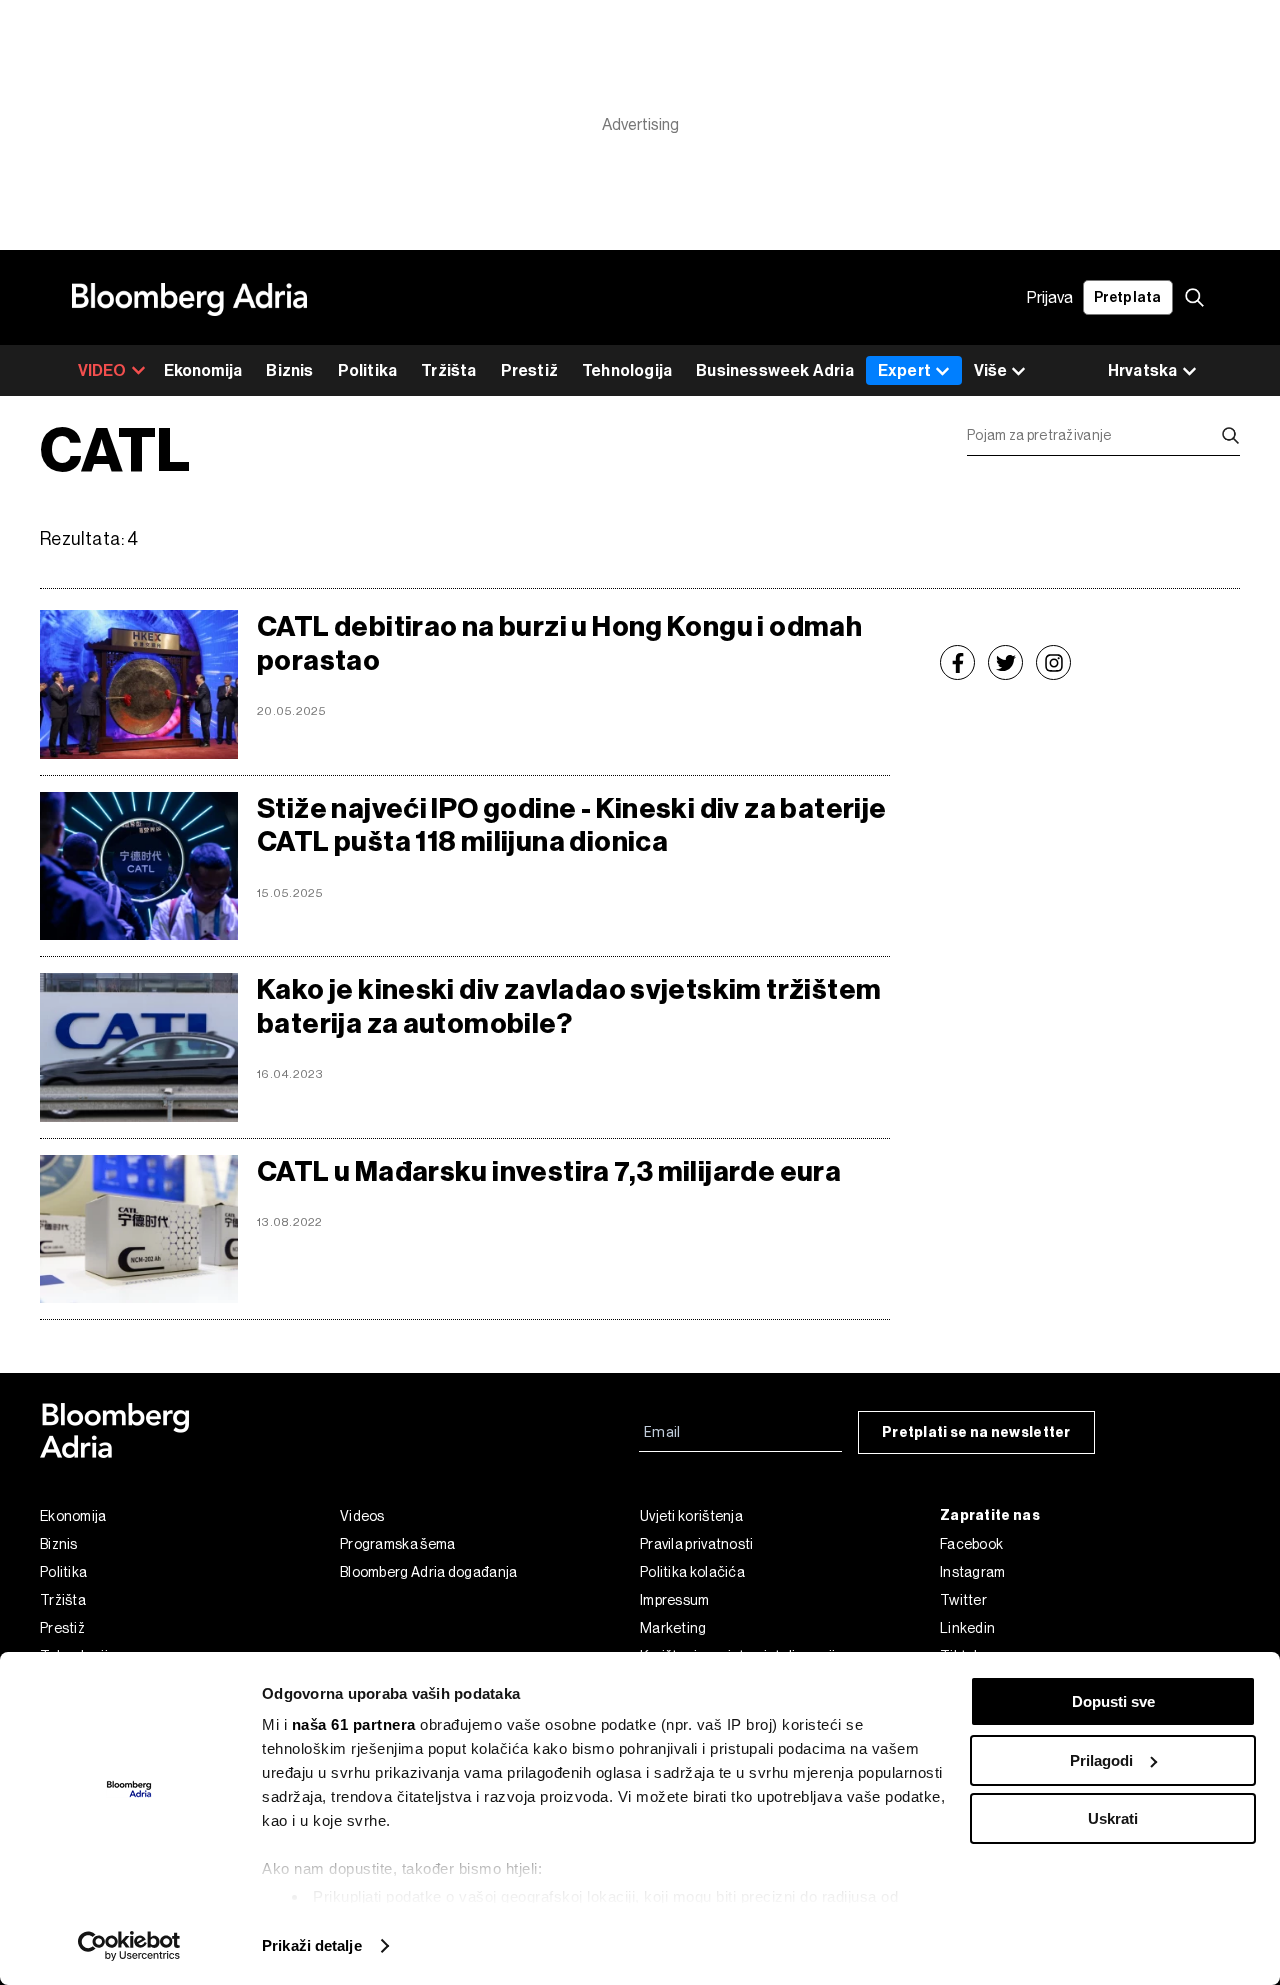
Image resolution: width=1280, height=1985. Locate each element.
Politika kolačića (692, 1572)
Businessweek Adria (775, 370)
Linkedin (967, 1628)
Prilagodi (1101, 1760)
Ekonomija (203, 370)
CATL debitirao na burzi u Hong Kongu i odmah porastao (559, 643)
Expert (904, 370)
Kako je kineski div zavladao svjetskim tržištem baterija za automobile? (569, 1006)
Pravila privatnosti (697, 1544)
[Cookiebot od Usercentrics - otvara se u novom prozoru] (129, 1946)
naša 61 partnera (354, 1724)
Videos (362, 1516)
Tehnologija (627, 370)
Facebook (971, 1544)
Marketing (673, 1628)
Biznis (289, 370)
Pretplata (1128, 297)
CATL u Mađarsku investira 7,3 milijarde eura (549, 1171)
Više (990, 370)
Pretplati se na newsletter (976, 1432)
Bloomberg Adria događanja (429, 1572)
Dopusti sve (1113, 1701)
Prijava (1050, 297)
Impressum (675, 1600)
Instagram (973, 1572)
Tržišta (448, 370)
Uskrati (1113, 1818)
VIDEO (102, 370)
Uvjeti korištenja (691, 1516)
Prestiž (529, 370)
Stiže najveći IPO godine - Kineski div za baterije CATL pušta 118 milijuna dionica (572, 825)
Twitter (963, 1600)
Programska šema (398, 1544)
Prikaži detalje (312, 1945)
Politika (368, 370)
